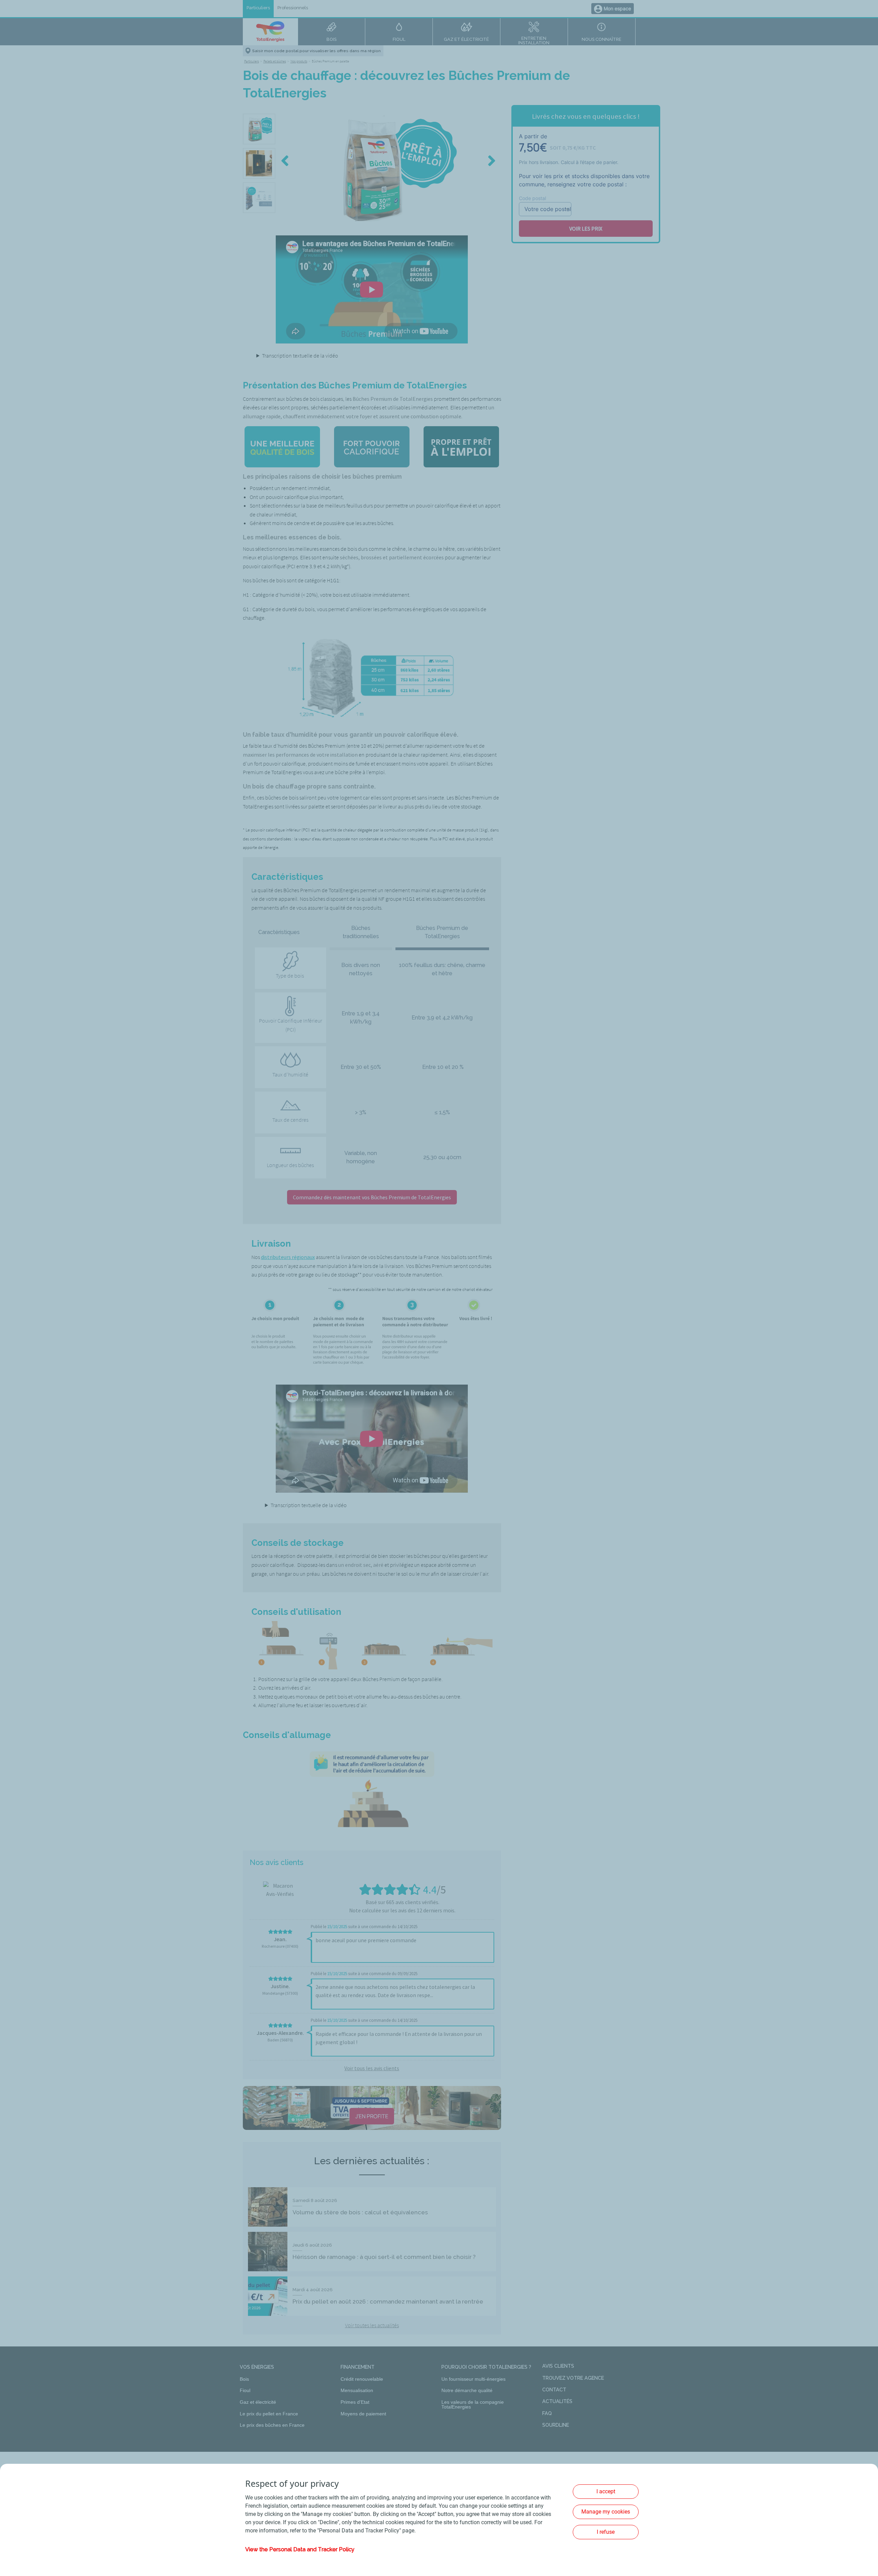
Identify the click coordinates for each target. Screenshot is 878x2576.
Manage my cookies (606, 2512)
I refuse (606, 2532)
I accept (606, 2491)
